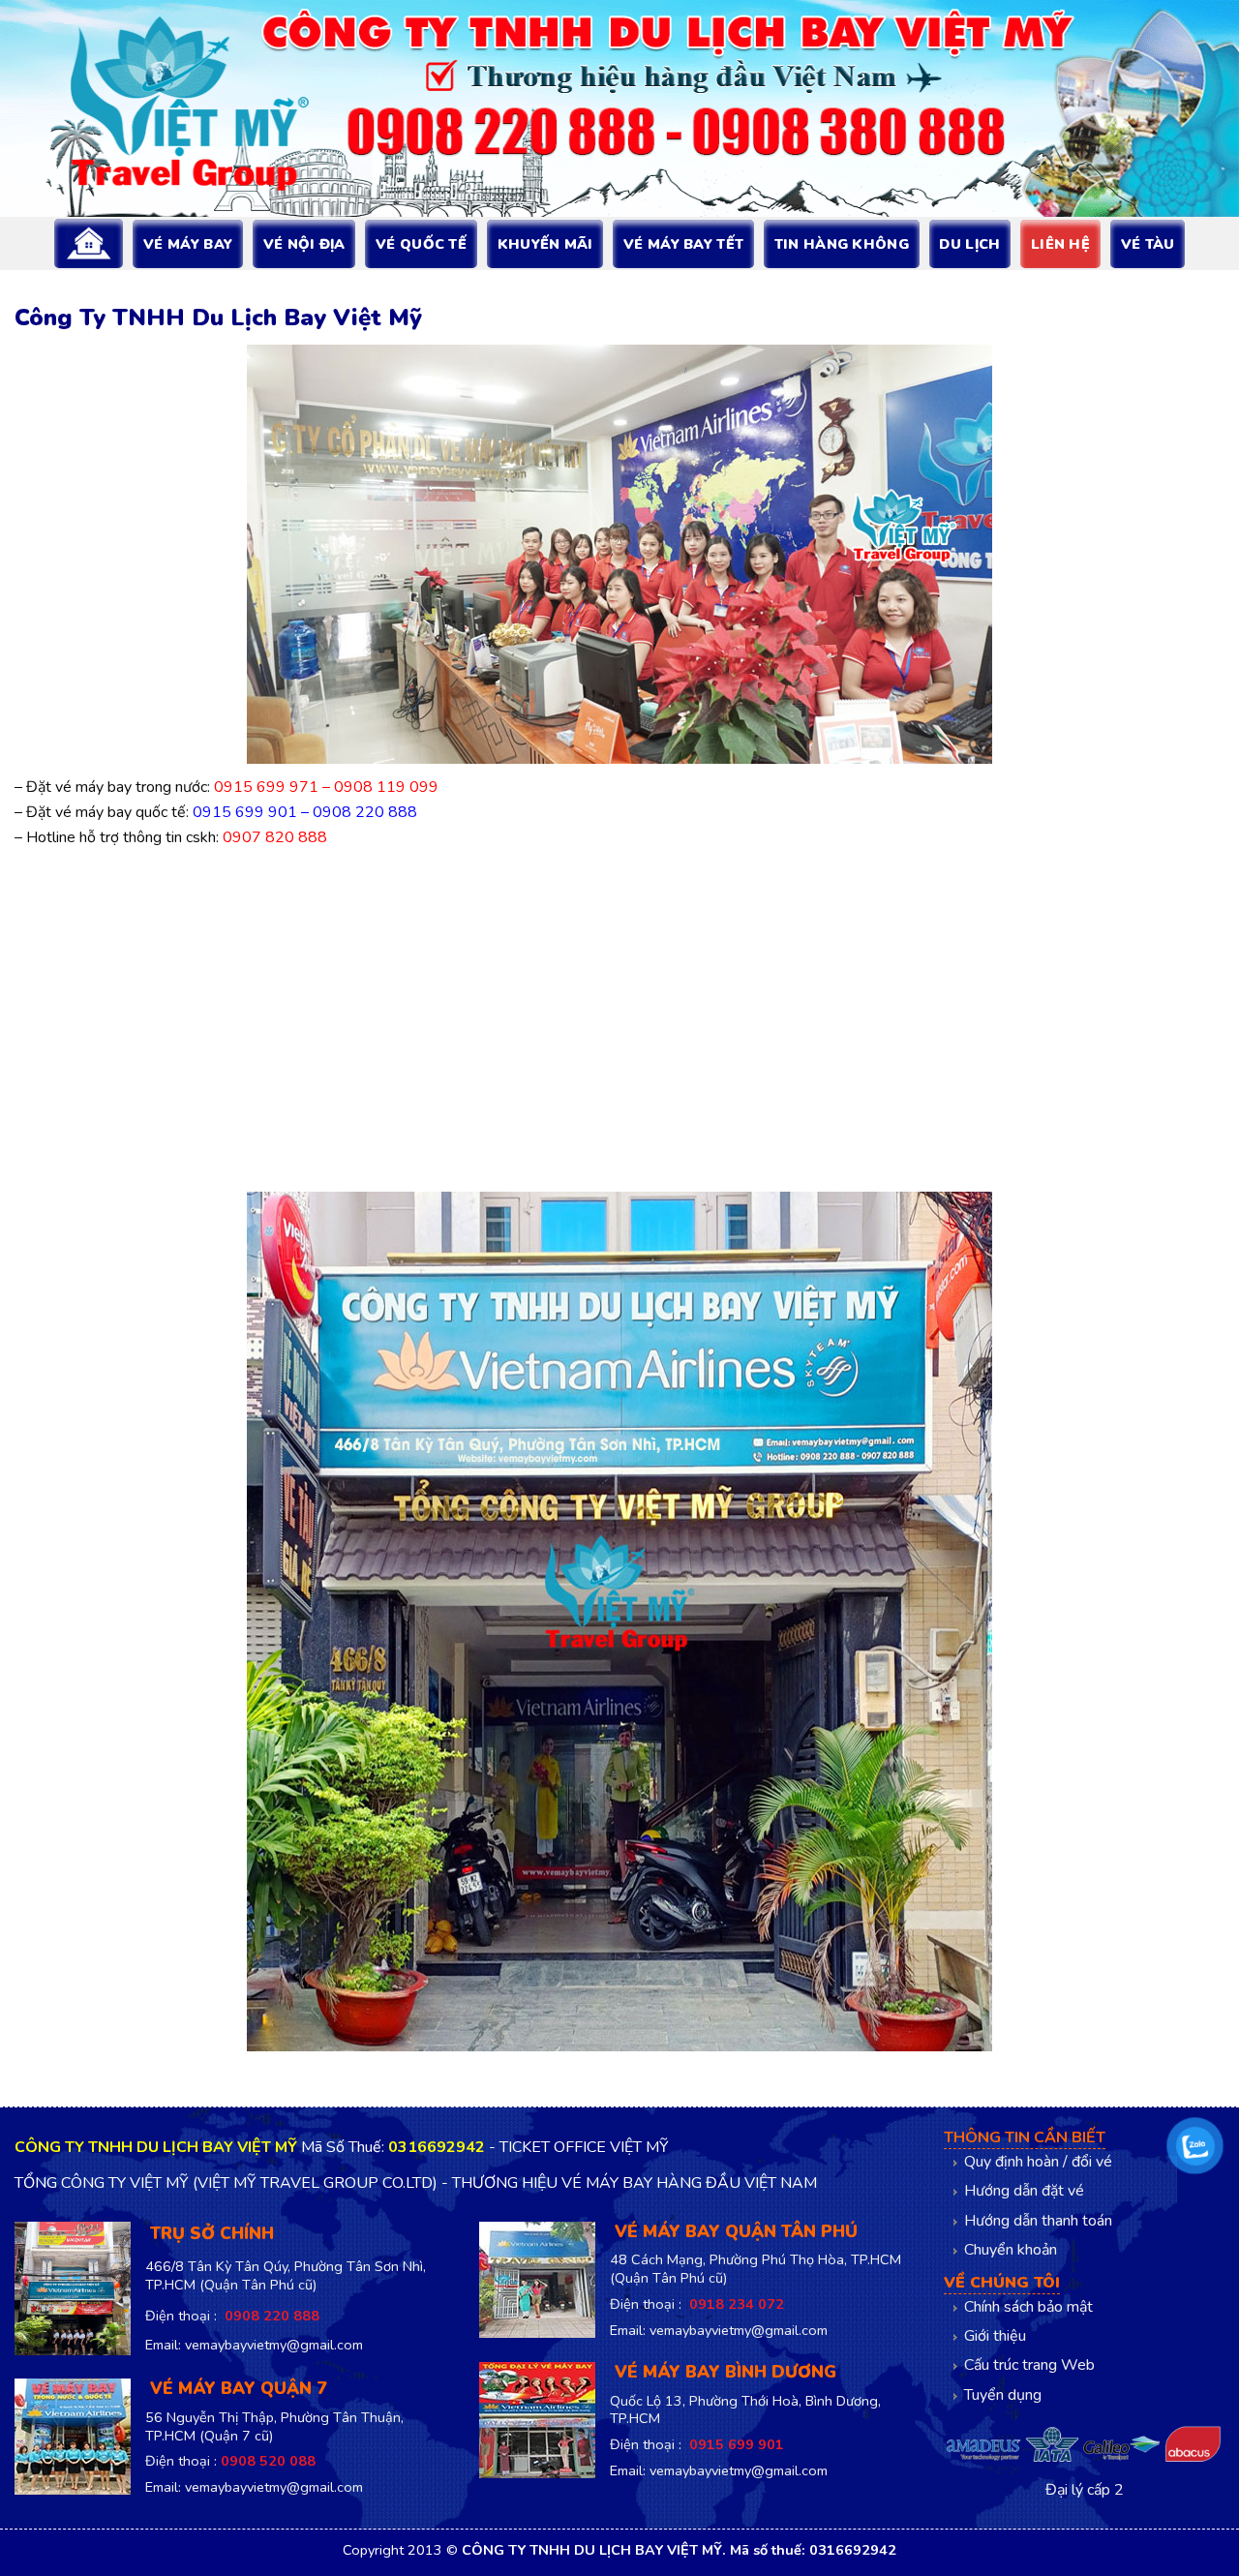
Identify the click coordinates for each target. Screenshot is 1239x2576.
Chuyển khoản (1011, 2250)
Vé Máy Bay (188, 244)
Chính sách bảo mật (1028, 2307)
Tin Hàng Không (842, 244)
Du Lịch (969, 244)
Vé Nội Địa (304, 244)
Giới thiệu (995, 2336)
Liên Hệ (1060, 244)
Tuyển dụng (1003, 2395)
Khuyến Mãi (545, 244)
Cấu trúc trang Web (1029, 2365)
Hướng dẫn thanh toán (1038, 2221)
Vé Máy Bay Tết (683, 244)
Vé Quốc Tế (421, 244)
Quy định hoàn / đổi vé (1038, 2162)
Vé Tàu (1148, 244)
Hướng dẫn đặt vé (1024, 2191)
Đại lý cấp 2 (1085, 2490)
